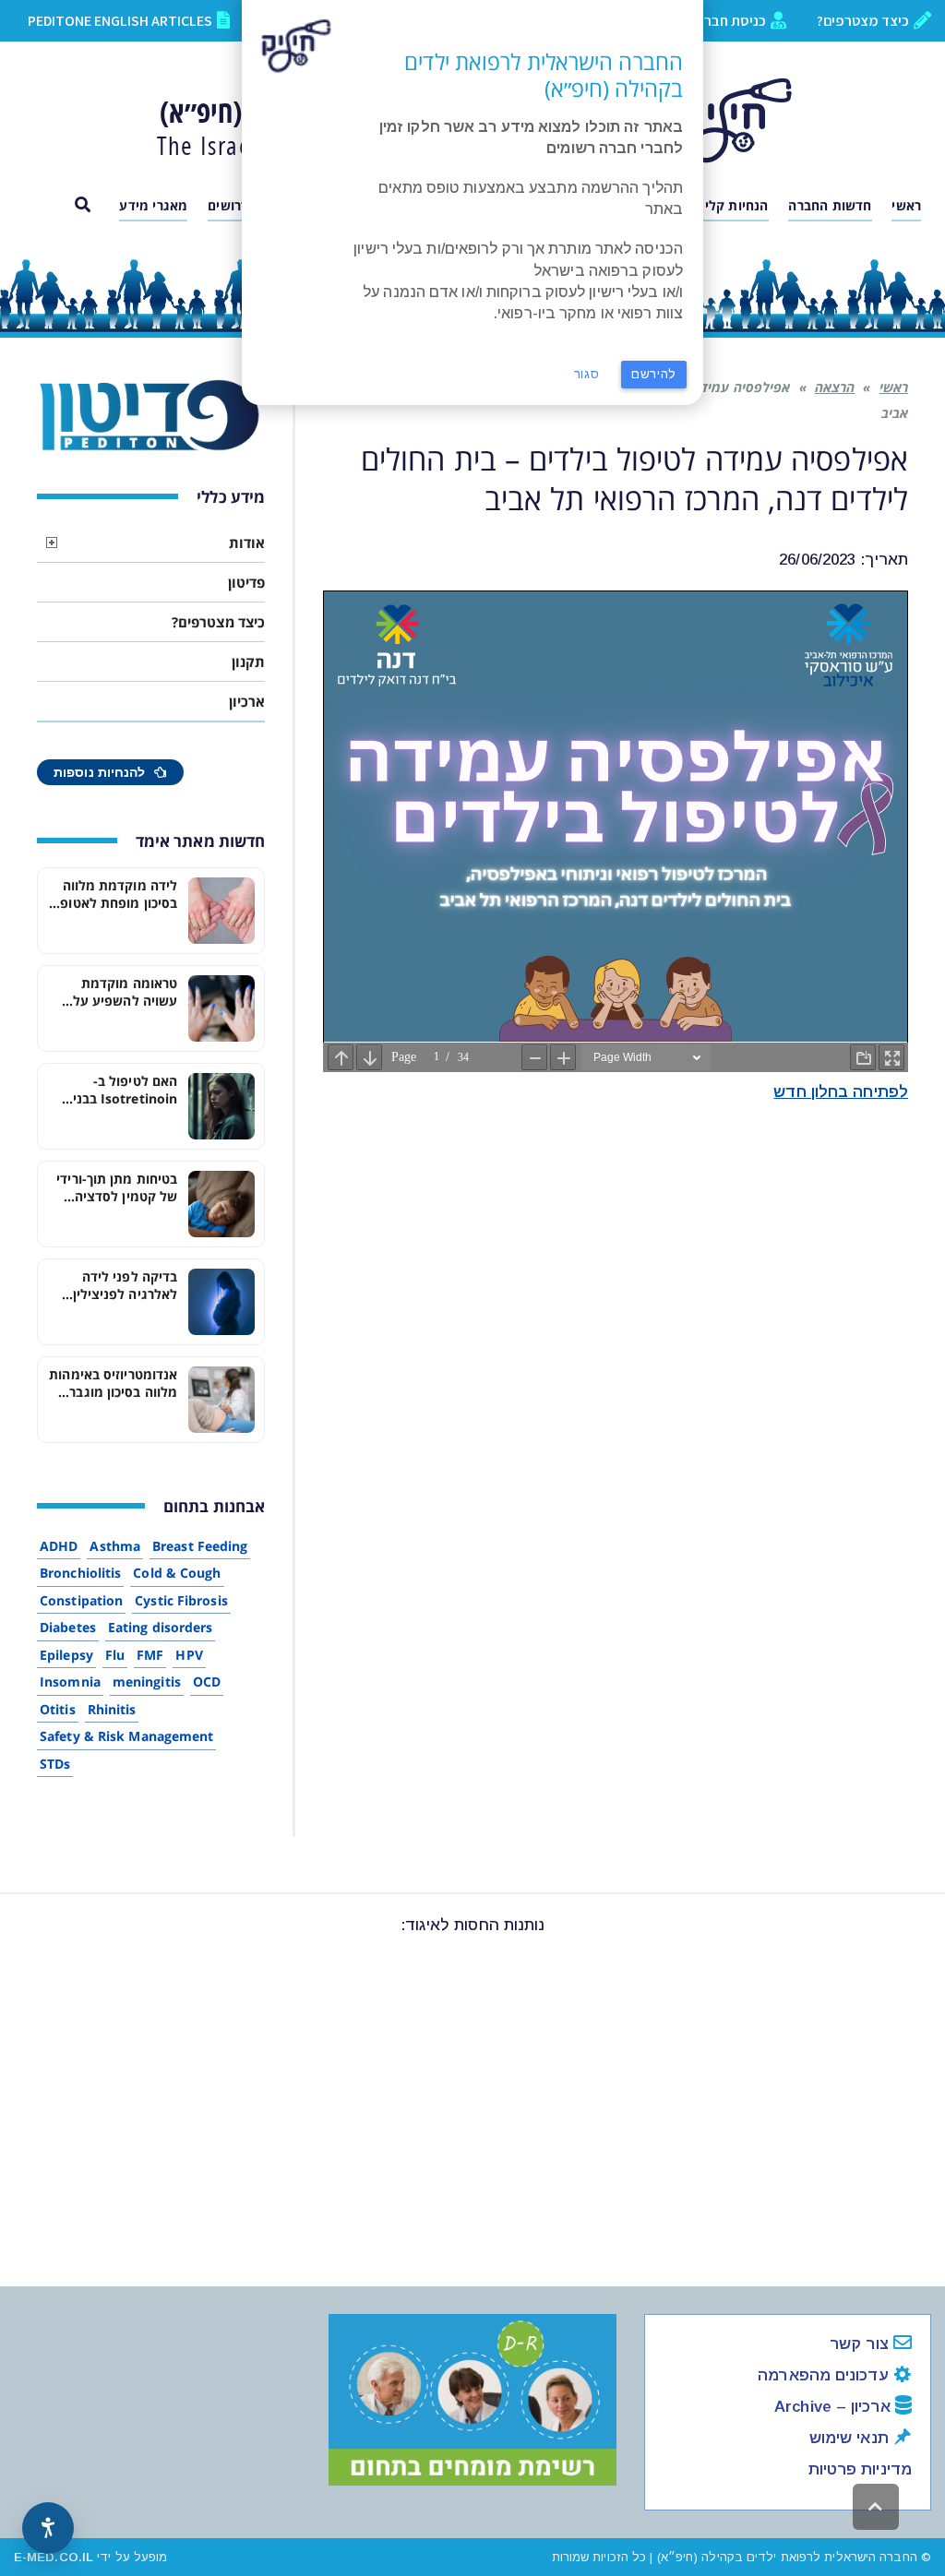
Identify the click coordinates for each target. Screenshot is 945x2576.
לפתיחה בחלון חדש (841, 1092)
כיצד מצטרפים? (218, 622)
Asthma (115, 1546)
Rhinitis (112, 1709)
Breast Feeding (200, 1546)
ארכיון (247, 701)
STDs (55, 1764)
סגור (587, 374)
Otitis (58, 1709)
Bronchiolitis (80, 1573)
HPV (189, 1655)
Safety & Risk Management (126, 1736)
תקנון (248, 662)
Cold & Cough (177, 1573)
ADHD (59, 1546)
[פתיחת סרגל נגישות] (48, 2528)
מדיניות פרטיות (860, 2469)
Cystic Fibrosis (181, 1600)
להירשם (654, 374)
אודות (247, 543)
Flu (115, 1655)
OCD (207, 1682)
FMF (150, 1655)
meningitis (147, 1682)
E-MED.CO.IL (54, 2557)
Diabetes (68, 1627)
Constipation (81, 1600)
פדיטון (246, 582)
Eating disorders (161, 1627)
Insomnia (70, 1682)
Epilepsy (66, 1655)
